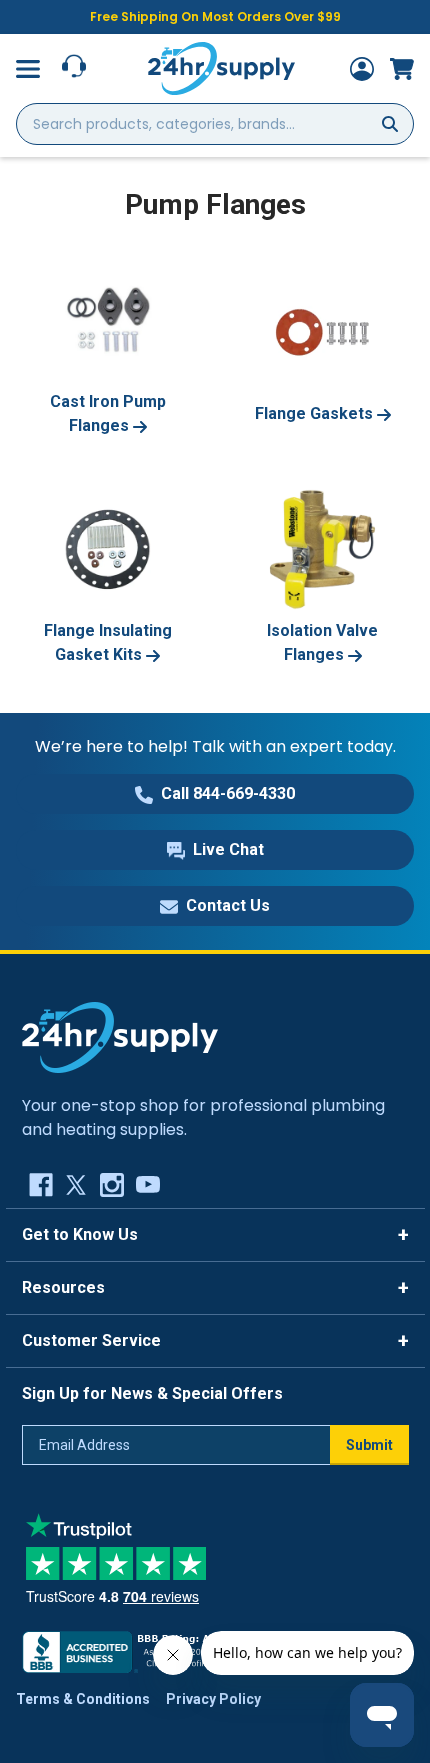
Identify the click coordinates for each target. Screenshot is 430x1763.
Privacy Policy (213, 1699)
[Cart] (402, 69)
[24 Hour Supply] (120, 1036)
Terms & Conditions (83, 1699)
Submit (369, 1445)
